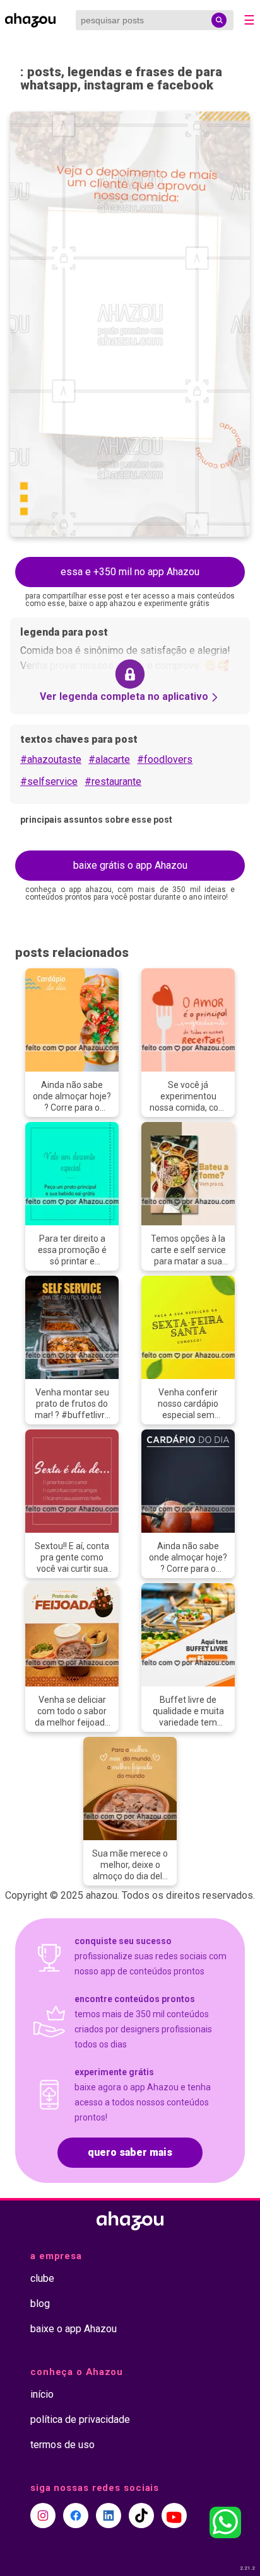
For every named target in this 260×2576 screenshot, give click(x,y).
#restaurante (113, 781)
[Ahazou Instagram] (43, 2516)
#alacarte (109, 759)
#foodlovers (165, 759)
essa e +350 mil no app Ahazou (130, 572)
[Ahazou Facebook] (76, 2516)
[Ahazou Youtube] (174, 2516)
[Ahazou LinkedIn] (109, 2516)
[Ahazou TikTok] (141, 2516)
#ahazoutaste (51, 759)
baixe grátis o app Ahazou (130, 865)
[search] (219, 20)
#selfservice (49, 781)
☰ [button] (249, 20)
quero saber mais (130, 2152)
